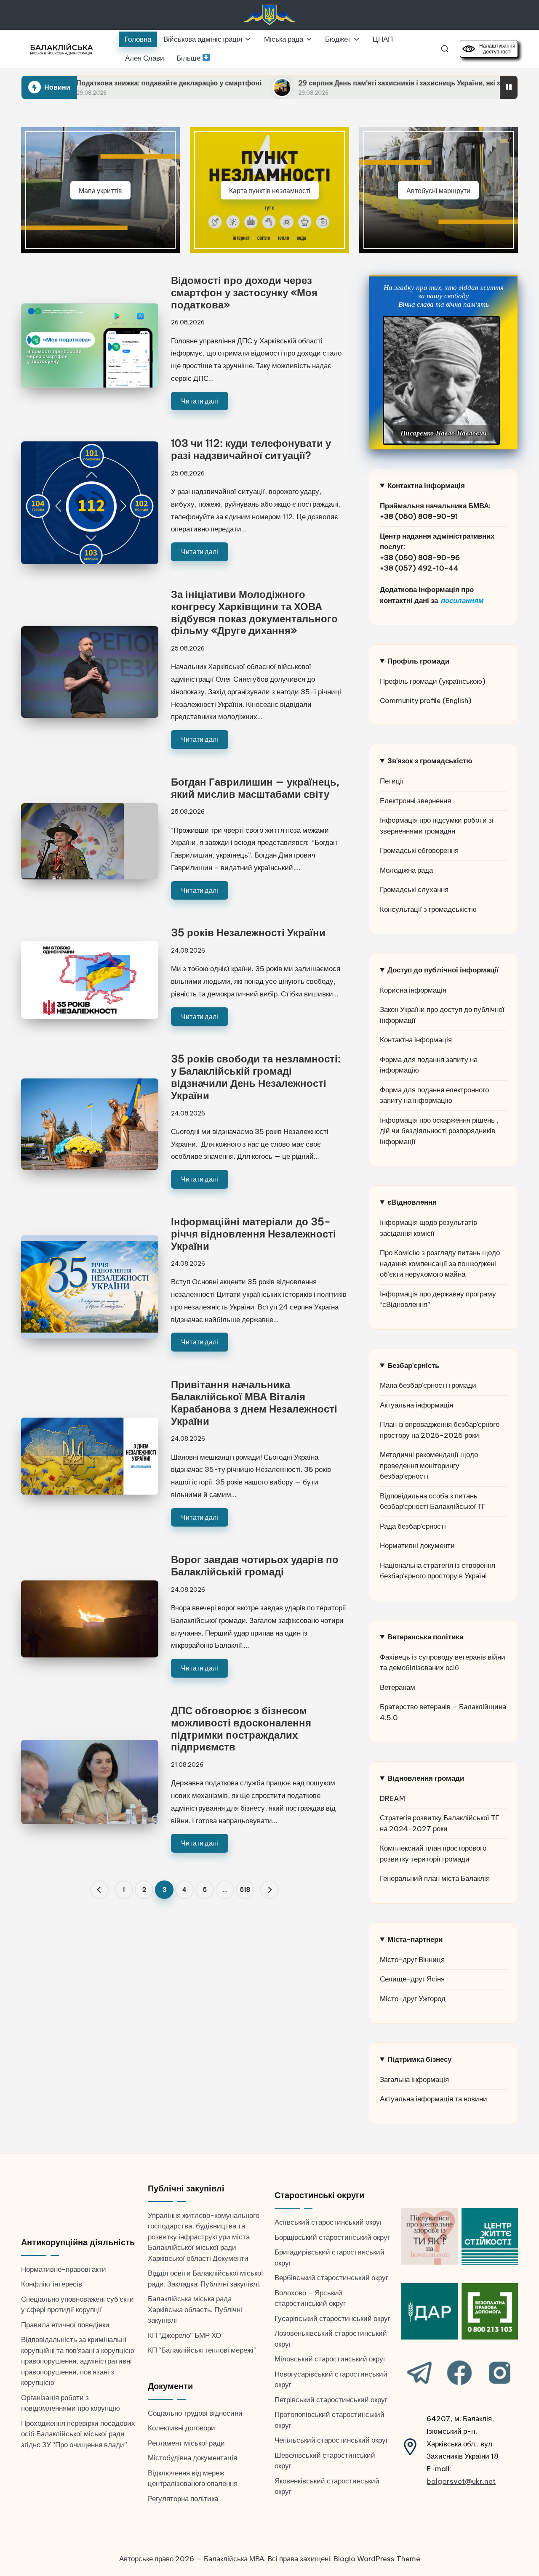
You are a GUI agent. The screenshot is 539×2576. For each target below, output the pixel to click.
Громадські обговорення (419, 850)
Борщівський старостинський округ (332, 2237)
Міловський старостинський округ (330, 2359)
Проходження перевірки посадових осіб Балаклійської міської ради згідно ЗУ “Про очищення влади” (78, 2434)
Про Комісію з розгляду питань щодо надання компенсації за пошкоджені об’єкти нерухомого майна (440, 1263)
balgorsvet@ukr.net (461, 2481)
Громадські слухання (414, 890)
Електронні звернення (415, 801)
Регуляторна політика (183, 2499)
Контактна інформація (416, 1040)
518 (245, 1890)
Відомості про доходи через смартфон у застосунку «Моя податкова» (244, 292)
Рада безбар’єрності (413, 1526)
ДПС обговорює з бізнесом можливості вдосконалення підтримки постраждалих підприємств (241, 1729)
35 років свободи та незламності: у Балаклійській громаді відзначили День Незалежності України (256, 1077)
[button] (99, 1890)
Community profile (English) (426, 701)
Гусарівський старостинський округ (332, 2318)
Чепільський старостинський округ (331, 2440)
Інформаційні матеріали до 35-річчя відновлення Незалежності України (253, 1234)
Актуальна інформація (416, 1405)
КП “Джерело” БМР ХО (184, 2335)
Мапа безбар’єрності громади (428, 1385)
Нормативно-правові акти (64, 2269)
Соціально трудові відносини (195, 2413)
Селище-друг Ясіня (412, 1979)
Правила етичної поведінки (65, 2325)
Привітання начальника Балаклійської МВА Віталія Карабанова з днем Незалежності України (254, 1402)
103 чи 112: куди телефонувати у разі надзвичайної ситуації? (251, 449)
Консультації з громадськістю (428, 909)
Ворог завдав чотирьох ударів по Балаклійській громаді (255, 1566)
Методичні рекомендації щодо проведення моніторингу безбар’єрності (429, 1465)
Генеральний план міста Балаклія (435, 1878)
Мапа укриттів (100, 190)
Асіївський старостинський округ (328, 2222)
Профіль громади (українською (431, 681)
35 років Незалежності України (248, 932)
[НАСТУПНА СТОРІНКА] (269, 1890)
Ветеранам (398, 1687)
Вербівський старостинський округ (331, 2278)
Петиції (392, 781)
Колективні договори (181, 2428)
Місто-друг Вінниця (412, 1960)
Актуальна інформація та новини (434, 2099)
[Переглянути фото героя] (441, 380)
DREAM (392, 1798)
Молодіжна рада (406, 870)
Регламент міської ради (186, 2443)
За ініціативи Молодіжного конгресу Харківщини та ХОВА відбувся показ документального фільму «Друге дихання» (254, 612)
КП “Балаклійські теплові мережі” (202, 2350)
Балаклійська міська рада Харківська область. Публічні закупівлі (195, 2309)
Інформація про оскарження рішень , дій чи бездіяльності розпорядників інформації (439, 1131)
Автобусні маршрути (438, 190)
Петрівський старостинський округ (331, 2400)
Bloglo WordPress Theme (377, 2559)
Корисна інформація (413, 990)
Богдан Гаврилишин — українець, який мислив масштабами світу (255, 788)
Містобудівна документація (192, 2458)
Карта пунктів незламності (270, 190)
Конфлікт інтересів (52, 2284)
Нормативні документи (417, 1546)
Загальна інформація (414, 2079)
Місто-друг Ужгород (413, 1999)
